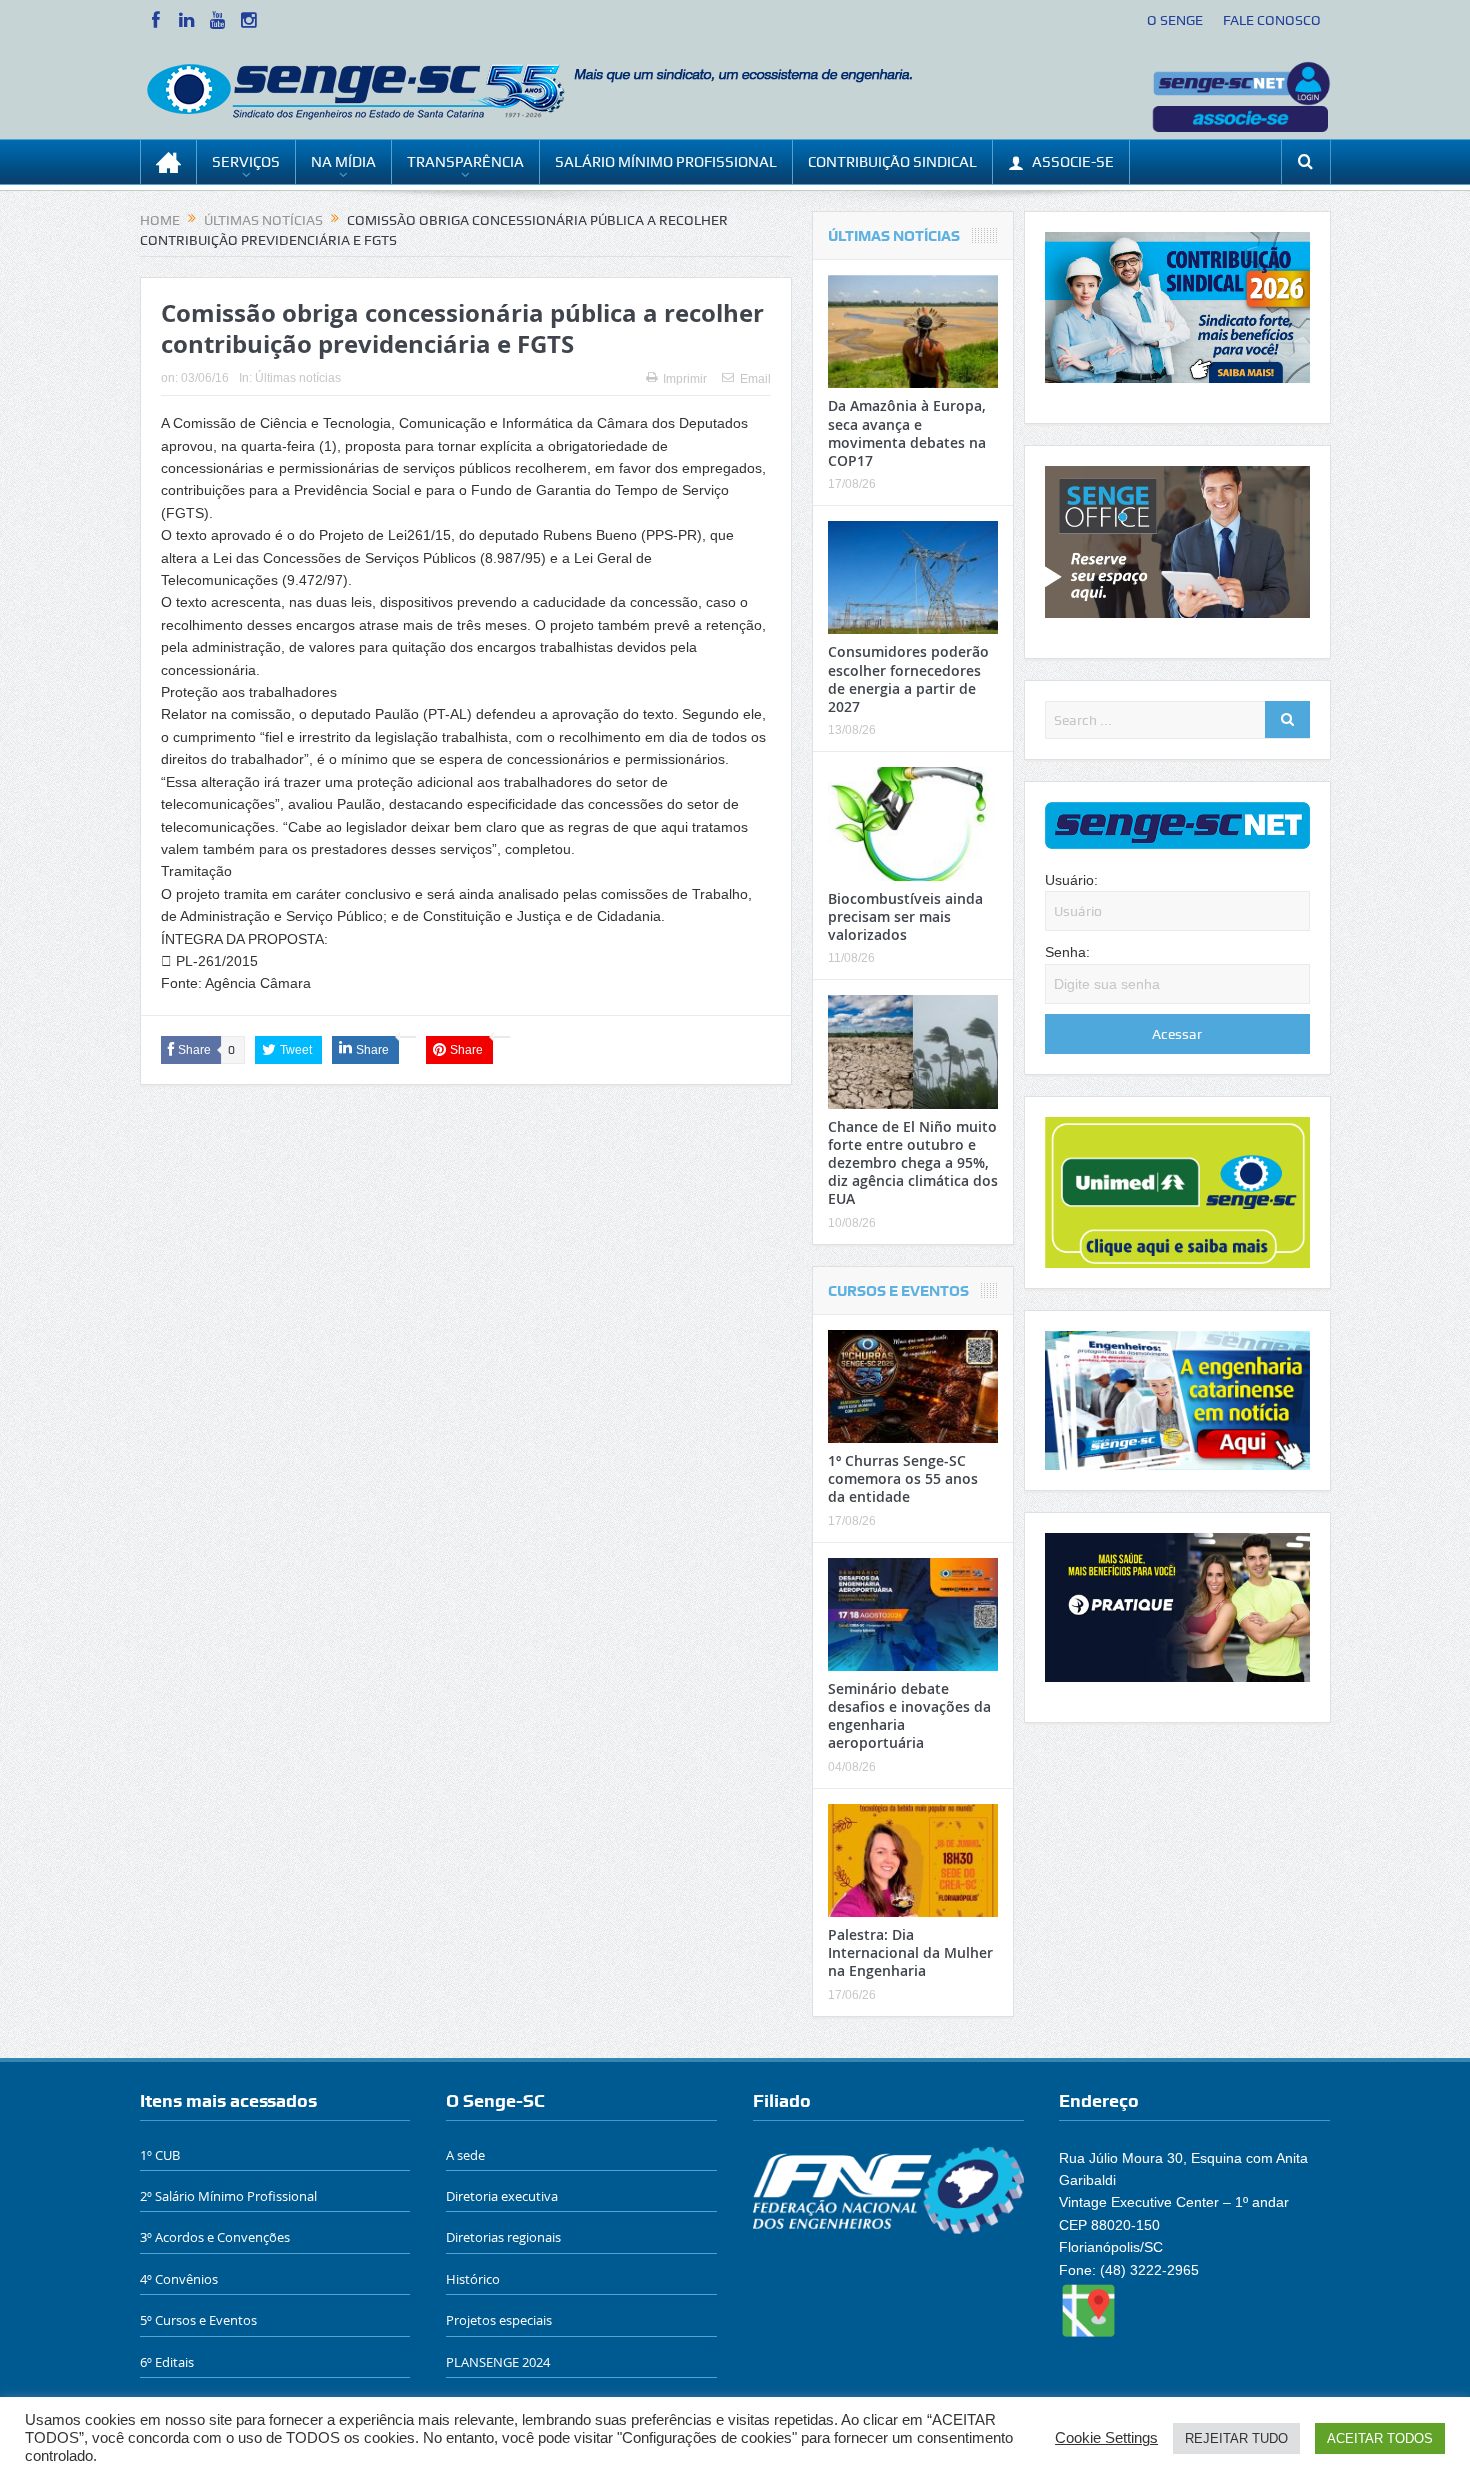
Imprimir (685, 379)
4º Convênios (179, 2279)
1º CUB (160, 2155)
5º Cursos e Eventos (198, 2320)
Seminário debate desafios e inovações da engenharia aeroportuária (909, 1716)
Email (755, 379)
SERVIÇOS (246, 162)
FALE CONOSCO (1272, 20)
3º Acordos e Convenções (215, 2237)
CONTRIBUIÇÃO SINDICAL (892, 162)
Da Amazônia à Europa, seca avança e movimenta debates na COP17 (907, 433)
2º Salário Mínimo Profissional (228, 2196)
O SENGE (1175, 20)
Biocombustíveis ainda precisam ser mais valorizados (905, 916)
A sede (465, 2155)
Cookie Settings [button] (1106, 2438)
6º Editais (167, 2362)
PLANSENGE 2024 (498, 2362)
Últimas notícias (298, 378)
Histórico (473, 2279)
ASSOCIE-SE (1073, 162)
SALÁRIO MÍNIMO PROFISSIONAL (666, 162)
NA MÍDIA (343, 162)
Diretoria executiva (502, 2196)
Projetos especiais (499, 2320)
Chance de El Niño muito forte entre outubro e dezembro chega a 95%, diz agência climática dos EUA (913, 1163)
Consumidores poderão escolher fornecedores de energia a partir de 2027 (908, 679)
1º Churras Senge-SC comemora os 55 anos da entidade (903, 1478)
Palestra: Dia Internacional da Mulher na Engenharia (910, 1952)
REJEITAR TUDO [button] (1236, 2438)
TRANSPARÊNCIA (465, 162)
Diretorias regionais (503, 2237)
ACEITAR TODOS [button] (1380, 2438)
